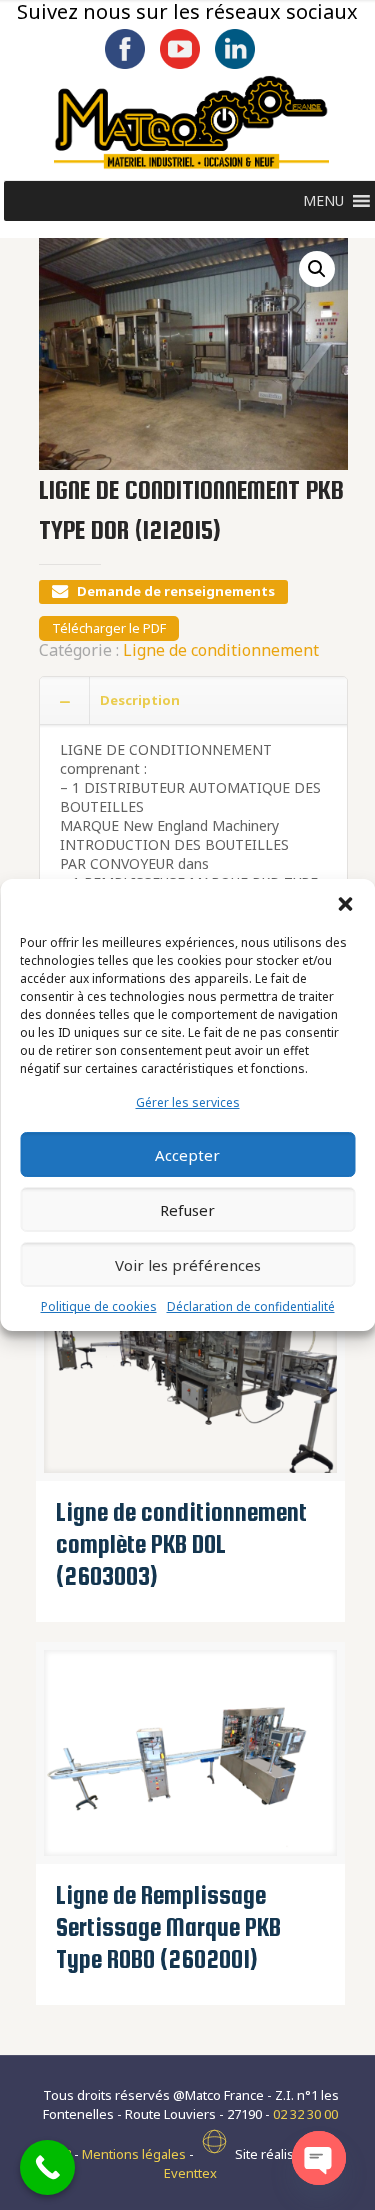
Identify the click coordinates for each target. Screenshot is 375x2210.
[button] (345, 904)
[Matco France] (191, 122)
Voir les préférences (188, 1265)
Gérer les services (188, 1102)
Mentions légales (134, 2154)
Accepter (187, 1155)
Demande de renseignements (176, 591)
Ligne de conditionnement (221, 650)
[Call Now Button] (47, 2167)
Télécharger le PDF (109, 628)
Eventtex (190, 2173)
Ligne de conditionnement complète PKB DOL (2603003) (181, 1544)
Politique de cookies (99, 1306)
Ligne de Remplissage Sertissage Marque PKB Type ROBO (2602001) (168, 1927)
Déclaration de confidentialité (251, 1306)
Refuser (187, 1210)
